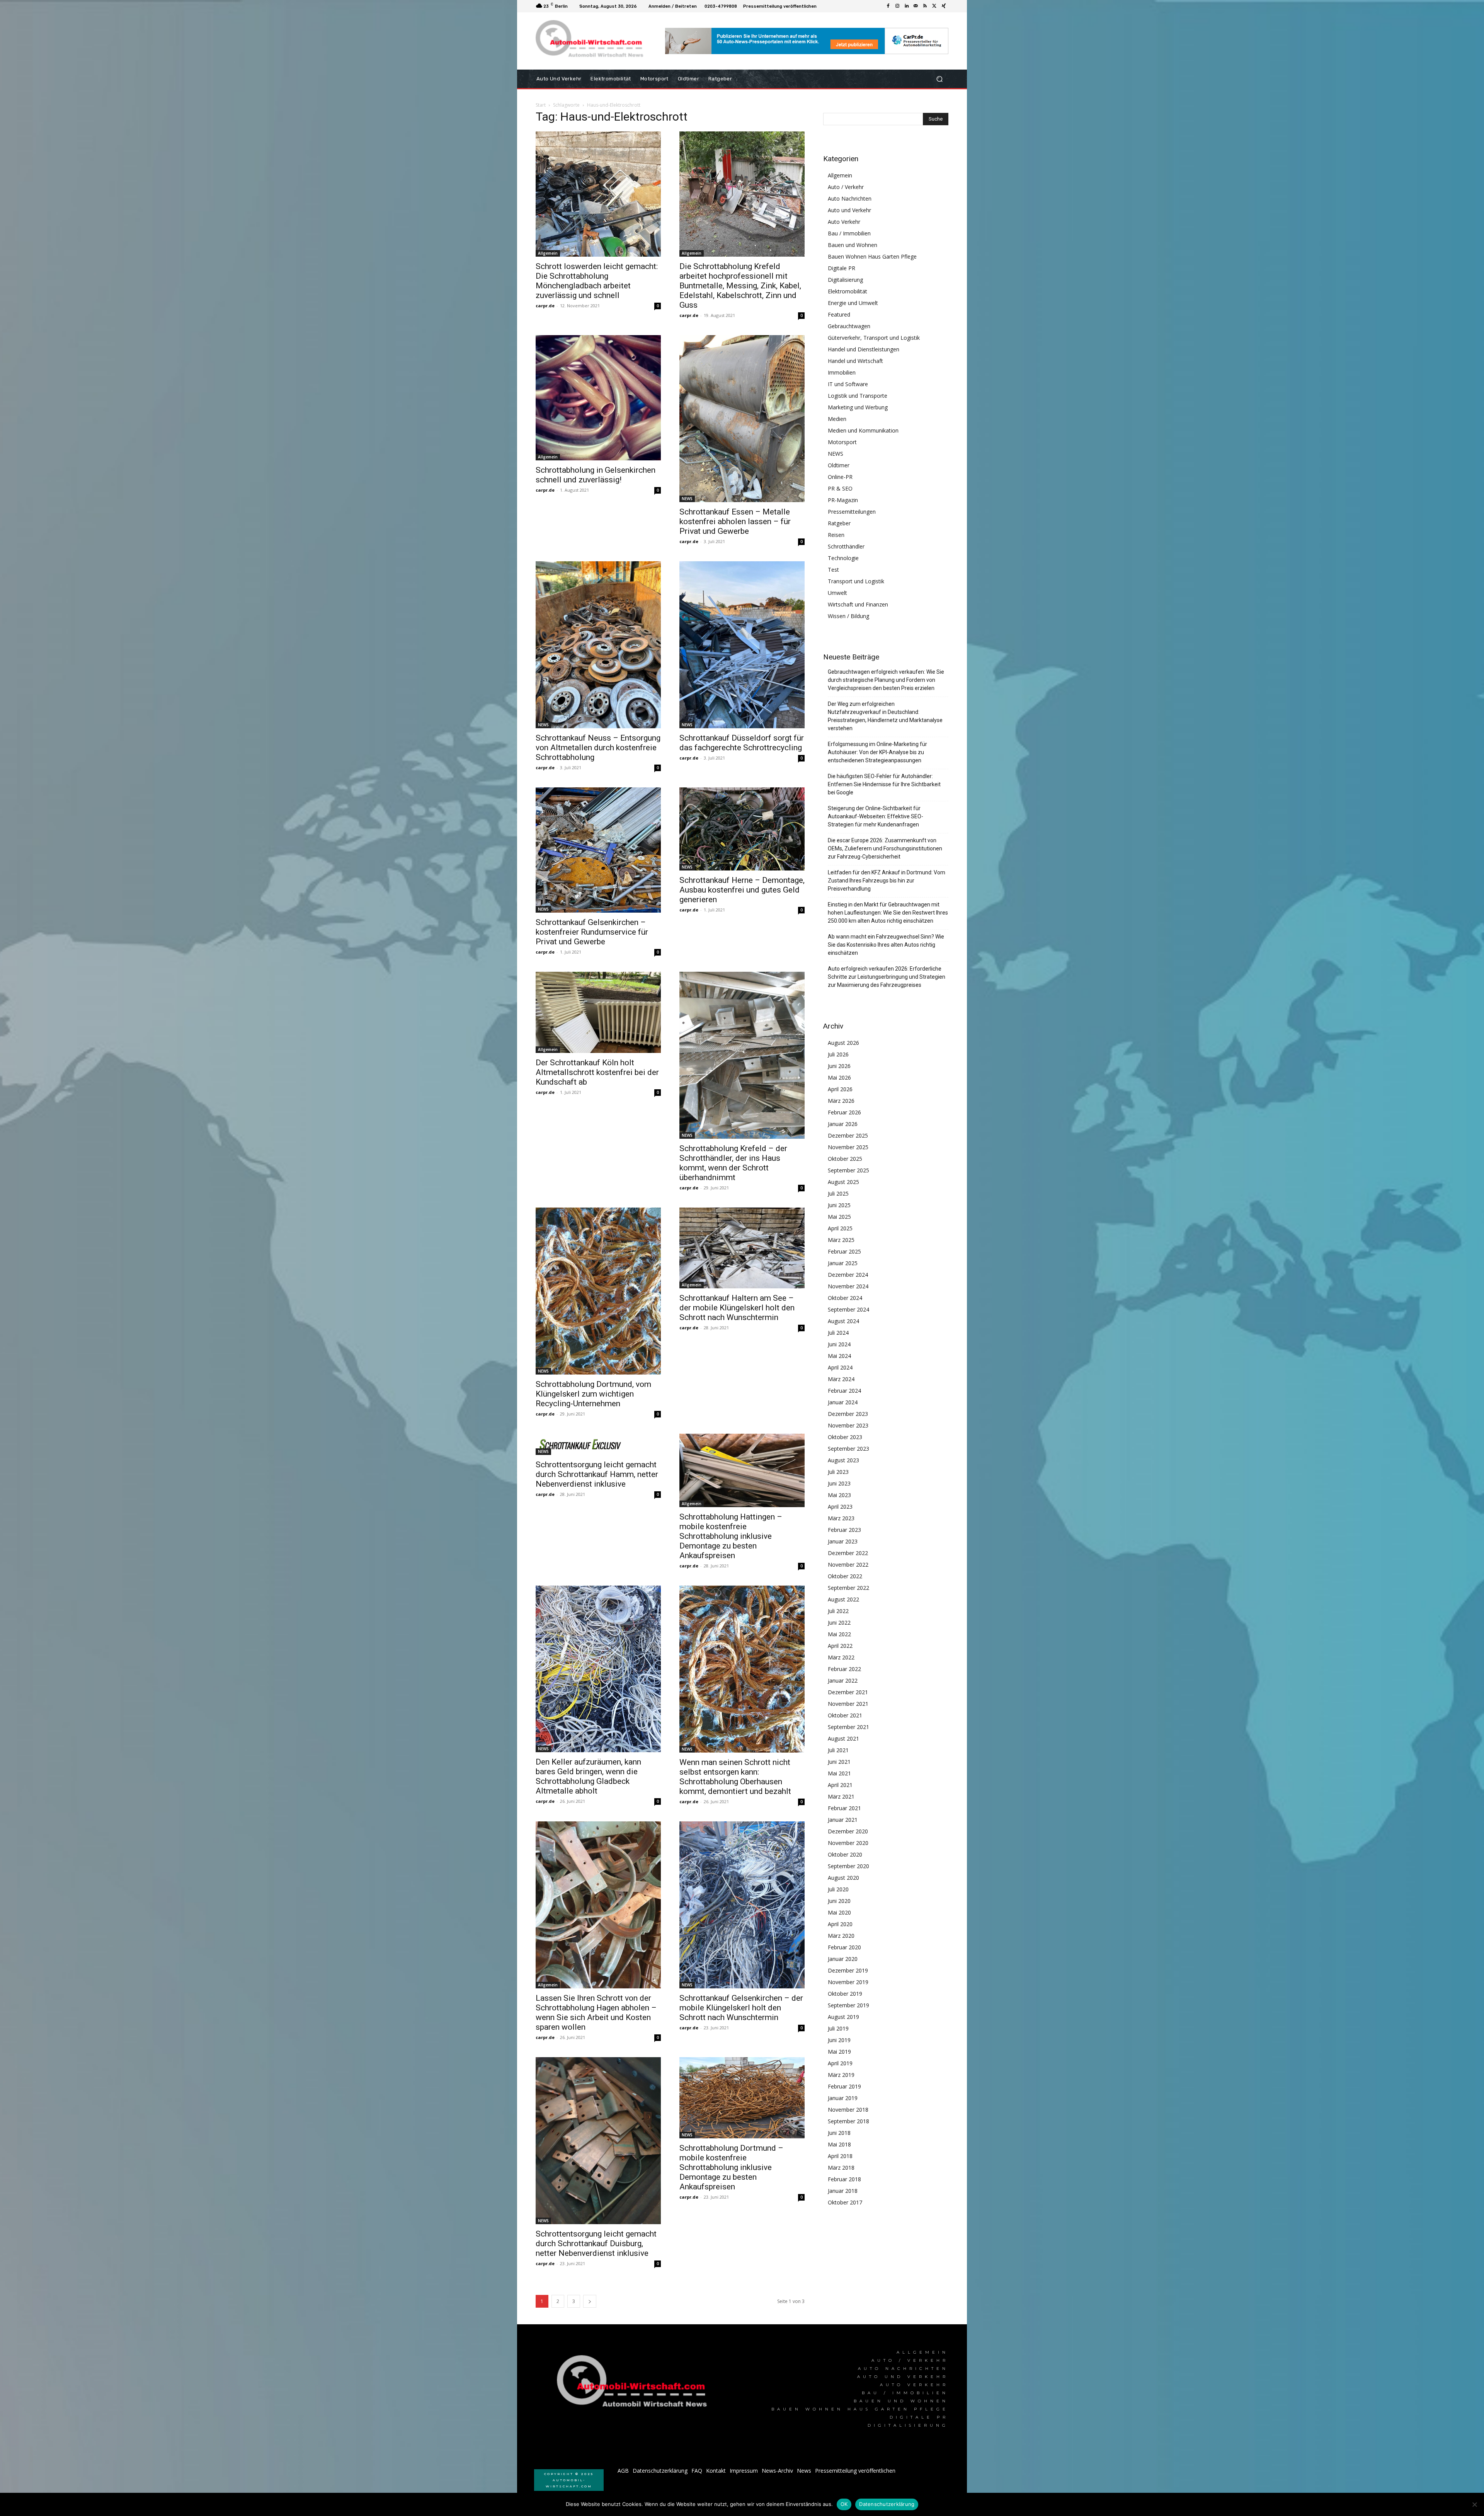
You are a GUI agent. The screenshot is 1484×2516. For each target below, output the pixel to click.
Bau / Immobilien (849, 233)
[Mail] (916, 6)
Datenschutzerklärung (887, 2504)
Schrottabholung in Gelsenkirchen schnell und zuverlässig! (596, 475)
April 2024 (840, 1367)
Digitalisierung (845, 280)
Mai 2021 (839, 1773)
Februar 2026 (844, 1112)
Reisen (836, 535)
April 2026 (840, 1089)
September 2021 (848, 1727)
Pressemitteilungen (852, 512)
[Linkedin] (907, 6)
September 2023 (848, 1449)
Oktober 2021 (845, 1715)
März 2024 (841, 1379)
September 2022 (848, 1588)
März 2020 (841, 1936)
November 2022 (848, 1565)
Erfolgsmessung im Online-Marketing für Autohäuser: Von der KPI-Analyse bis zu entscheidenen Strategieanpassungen (877, 752)
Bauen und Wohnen (853, 245)
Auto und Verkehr (849, 210)
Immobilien (842, 372)
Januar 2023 (843, 1541)
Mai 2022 (839, 1634)
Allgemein (548, 253)
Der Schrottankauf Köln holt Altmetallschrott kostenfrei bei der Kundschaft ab (597, 1072)
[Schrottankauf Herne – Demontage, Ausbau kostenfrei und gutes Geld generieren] (742, 829)
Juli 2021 (838, 1750)
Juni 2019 (839, 2040)
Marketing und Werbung (858, 407)
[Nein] (1474, 2504)
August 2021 (843, 1738)
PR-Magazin (843, 500)
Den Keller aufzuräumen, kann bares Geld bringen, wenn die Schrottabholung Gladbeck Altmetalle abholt (588, 1776)
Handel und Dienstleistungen (864, 349)
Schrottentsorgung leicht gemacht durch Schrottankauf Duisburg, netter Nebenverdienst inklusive (596, 2243)
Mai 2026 (839, 1077)
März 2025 (841, 1240)
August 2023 (843, 1460)
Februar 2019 (844, 2086)
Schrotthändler (846, 546)
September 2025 (848, 1170)
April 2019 (840, 2063)
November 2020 (848, 1843)
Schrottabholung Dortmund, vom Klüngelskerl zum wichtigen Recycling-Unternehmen (593, 1394)
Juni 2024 (839, 1344)
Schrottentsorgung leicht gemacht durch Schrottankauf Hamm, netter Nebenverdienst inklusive (597, 1474)
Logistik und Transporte (858, 396)
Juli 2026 (838, 1054)
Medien (837, 419)
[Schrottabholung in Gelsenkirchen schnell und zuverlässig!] (598, 398)
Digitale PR (842, 268)
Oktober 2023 (845, 1437)
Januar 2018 (843, 2191)
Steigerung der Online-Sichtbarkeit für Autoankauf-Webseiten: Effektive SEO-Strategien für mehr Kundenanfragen (876, 816)
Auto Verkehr (844, 222)
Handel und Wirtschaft (855, 361)
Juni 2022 (839, 1623)
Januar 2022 (843, 1680)
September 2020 (848, 1866)
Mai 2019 (839, 2052)
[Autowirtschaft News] (591, 41)
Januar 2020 (843, 1959)
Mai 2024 (839, 1356)
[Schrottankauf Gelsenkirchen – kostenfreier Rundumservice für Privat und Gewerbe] (598, 850)
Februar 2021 (844, 1808)
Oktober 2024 (845, 1298)
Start (541, 105)
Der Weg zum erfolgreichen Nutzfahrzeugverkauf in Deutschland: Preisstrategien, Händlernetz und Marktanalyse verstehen (885, 716)
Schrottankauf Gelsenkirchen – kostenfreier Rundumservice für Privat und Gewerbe (592, 932)
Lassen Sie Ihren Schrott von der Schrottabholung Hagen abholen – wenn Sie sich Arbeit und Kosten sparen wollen (596, 2013)
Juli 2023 (838, 1472)
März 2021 (841, 1796)
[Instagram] (897, 6)
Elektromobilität (848, 291)
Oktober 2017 (845, 2202)
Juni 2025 (839, 1205)
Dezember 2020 (848, 1831)
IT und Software (848, 384)
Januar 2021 (843, 1820)
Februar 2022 (844, 1669)
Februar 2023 (844, 1530)
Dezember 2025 (848, 1135)
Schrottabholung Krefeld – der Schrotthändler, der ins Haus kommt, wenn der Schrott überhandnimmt (733, 1163)
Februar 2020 (844, 1947)
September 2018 (848, 2121)
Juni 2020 (839, 1901)
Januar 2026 (843, 1124)
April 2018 (840, 2156)
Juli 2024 (838, 1333)
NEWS (687, 499)
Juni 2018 (839, 2133)
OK (844, 2504)
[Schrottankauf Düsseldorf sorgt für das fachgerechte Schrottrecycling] (742, 645)
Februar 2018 (844, 2179)
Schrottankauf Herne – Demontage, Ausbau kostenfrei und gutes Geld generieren (742, 890)
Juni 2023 (839, 1483)
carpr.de (545, 306)
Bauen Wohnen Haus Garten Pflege (872, 256)
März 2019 (841, 2075)
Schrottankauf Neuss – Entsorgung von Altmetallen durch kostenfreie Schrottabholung (598, 748)
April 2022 (840, 1646)
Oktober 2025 (845, 1159)
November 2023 (848, 1425)
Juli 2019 (838, 2028)
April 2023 (840, 1507)
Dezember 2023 (848, 1414)
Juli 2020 (838, 1889)
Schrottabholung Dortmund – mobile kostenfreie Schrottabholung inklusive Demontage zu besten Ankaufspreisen (731, 2167)
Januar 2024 (843, 1402)
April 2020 (840, 1924)
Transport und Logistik (856, 581)
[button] (939, 79)
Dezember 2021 (848, 1692)
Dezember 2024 (848, 1275)
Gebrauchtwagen (849, 326)
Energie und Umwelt (853, 303)
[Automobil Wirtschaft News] (634, 2384)
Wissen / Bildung (848, 616)
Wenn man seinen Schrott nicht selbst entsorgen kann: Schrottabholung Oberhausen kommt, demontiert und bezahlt (735, 1777)
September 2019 (848, 2005)
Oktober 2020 (845, 1854)
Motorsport (842, 442)
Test (833, 570)
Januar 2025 (843, 1263)
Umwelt (837, 593)
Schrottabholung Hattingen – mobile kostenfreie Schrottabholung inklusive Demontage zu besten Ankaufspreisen (731, 1536)
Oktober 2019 (845, 1994)
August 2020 (843, 1878)
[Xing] (944, 6)
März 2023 (841, 1518)
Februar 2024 (844, 1391)
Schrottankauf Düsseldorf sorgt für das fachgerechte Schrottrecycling (742, 743)
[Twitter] (934, 6)
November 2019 (848, 1982)
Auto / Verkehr (846, 187)
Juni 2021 (839, 1762)
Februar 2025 (844, 1251)
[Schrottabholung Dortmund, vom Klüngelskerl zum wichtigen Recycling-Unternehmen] (598, 1291)
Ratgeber (839, 523)
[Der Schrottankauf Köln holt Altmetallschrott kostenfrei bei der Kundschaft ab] (598, 1012)
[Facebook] (888, 6)
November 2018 (848, 2110)
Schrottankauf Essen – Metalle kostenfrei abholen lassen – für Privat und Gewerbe (735, 521)
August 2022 (843, 1599)
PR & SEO (840, 488)
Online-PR (840, 477)
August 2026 (843, 1043)
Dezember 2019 (848, 1970)
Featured (839, 314)
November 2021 (848, 1704)
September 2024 (848, 1309)
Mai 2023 (839, 1495)
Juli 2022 (838, 1611)
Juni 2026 (839, 1066)
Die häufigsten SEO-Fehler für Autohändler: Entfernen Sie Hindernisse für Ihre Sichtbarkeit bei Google (884, 784)
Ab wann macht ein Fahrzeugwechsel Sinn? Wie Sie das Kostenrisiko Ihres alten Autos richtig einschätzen (886, 945)
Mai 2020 (839, 1912)
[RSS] (925, 6)
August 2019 (843, 2017)
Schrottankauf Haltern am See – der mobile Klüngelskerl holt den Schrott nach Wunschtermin (737, 1308)
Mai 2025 (839, 1217)
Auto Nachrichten (850, 198)
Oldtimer (839, 465)
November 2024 (848, 1286)
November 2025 (848, 1147)
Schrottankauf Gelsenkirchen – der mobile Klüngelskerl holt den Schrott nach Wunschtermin (741, 2008)
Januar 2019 (843, 2098)
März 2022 (841, 1657)
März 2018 (841, 2168)
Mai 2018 (839, 2144)
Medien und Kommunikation (863, 430)
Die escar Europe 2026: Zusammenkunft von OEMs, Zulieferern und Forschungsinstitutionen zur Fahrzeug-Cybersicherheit (885, 848)
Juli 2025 (838, 1193)
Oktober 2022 (845, 1576)
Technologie (843, 558)
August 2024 (843, 1321)
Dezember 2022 (848, 1553)
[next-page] (590, 2301)
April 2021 (840, 1785)
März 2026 (841, 1101)
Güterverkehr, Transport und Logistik (874, 338)
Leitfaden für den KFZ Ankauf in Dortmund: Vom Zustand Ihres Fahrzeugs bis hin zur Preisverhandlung (887, 881)
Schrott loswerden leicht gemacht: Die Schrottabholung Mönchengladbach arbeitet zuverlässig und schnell (597, 281)
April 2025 (840, 1228)
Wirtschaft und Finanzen (858, 604)
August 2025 (843, 1182)
